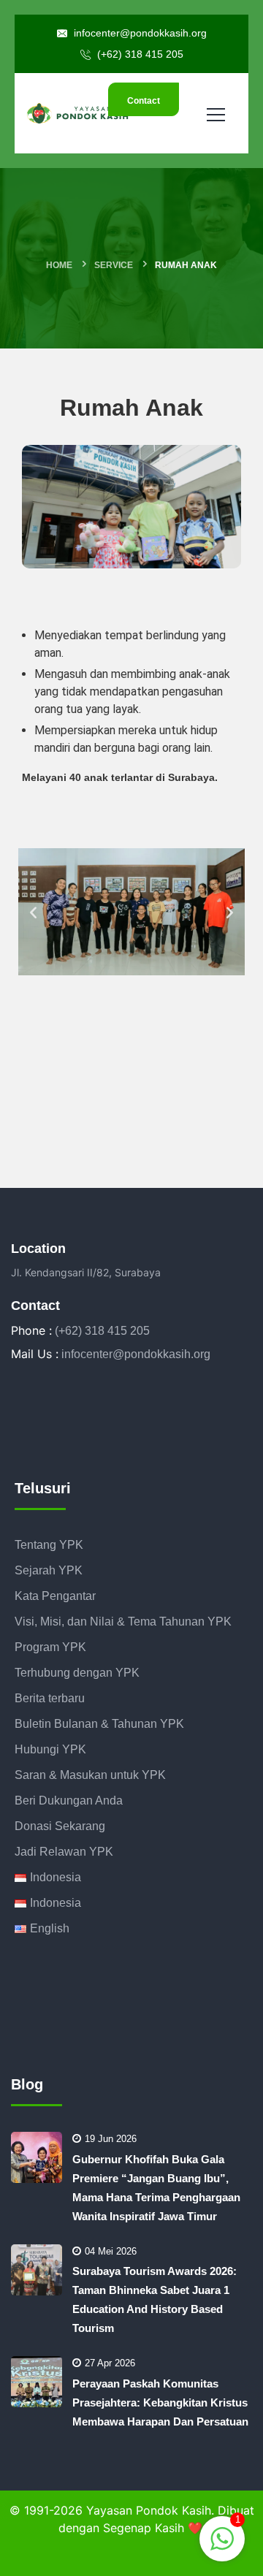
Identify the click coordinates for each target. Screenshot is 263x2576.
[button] (33, 911)
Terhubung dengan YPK (77, 1673)
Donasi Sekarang (60, 1826)
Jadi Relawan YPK (64, 1852)
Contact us (144, 106)
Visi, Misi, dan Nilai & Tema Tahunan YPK (123, 1622)
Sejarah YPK (49, 1570)
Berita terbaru (50, 1698)
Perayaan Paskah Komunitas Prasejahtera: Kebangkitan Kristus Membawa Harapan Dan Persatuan (160, 2402)
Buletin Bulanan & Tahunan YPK (99, 1724)
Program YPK (50, 1647)
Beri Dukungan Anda (69, 1800)
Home (59, 265)
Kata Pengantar (55, 1596)
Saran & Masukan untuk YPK (90, 1775)
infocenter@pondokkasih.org (139, 33)
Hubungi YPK (50, 1749)
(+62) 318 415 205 (139, 54)
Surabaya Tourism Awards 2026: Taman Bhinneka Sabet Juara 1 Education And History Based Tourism (155, 2299)
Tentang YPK (49, 1545)
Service (114, 265)
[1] (222, 2538)
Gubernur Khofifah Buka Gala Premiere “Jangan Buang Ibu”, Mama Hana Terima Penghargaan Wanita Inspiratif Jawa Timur (156, 2188)
